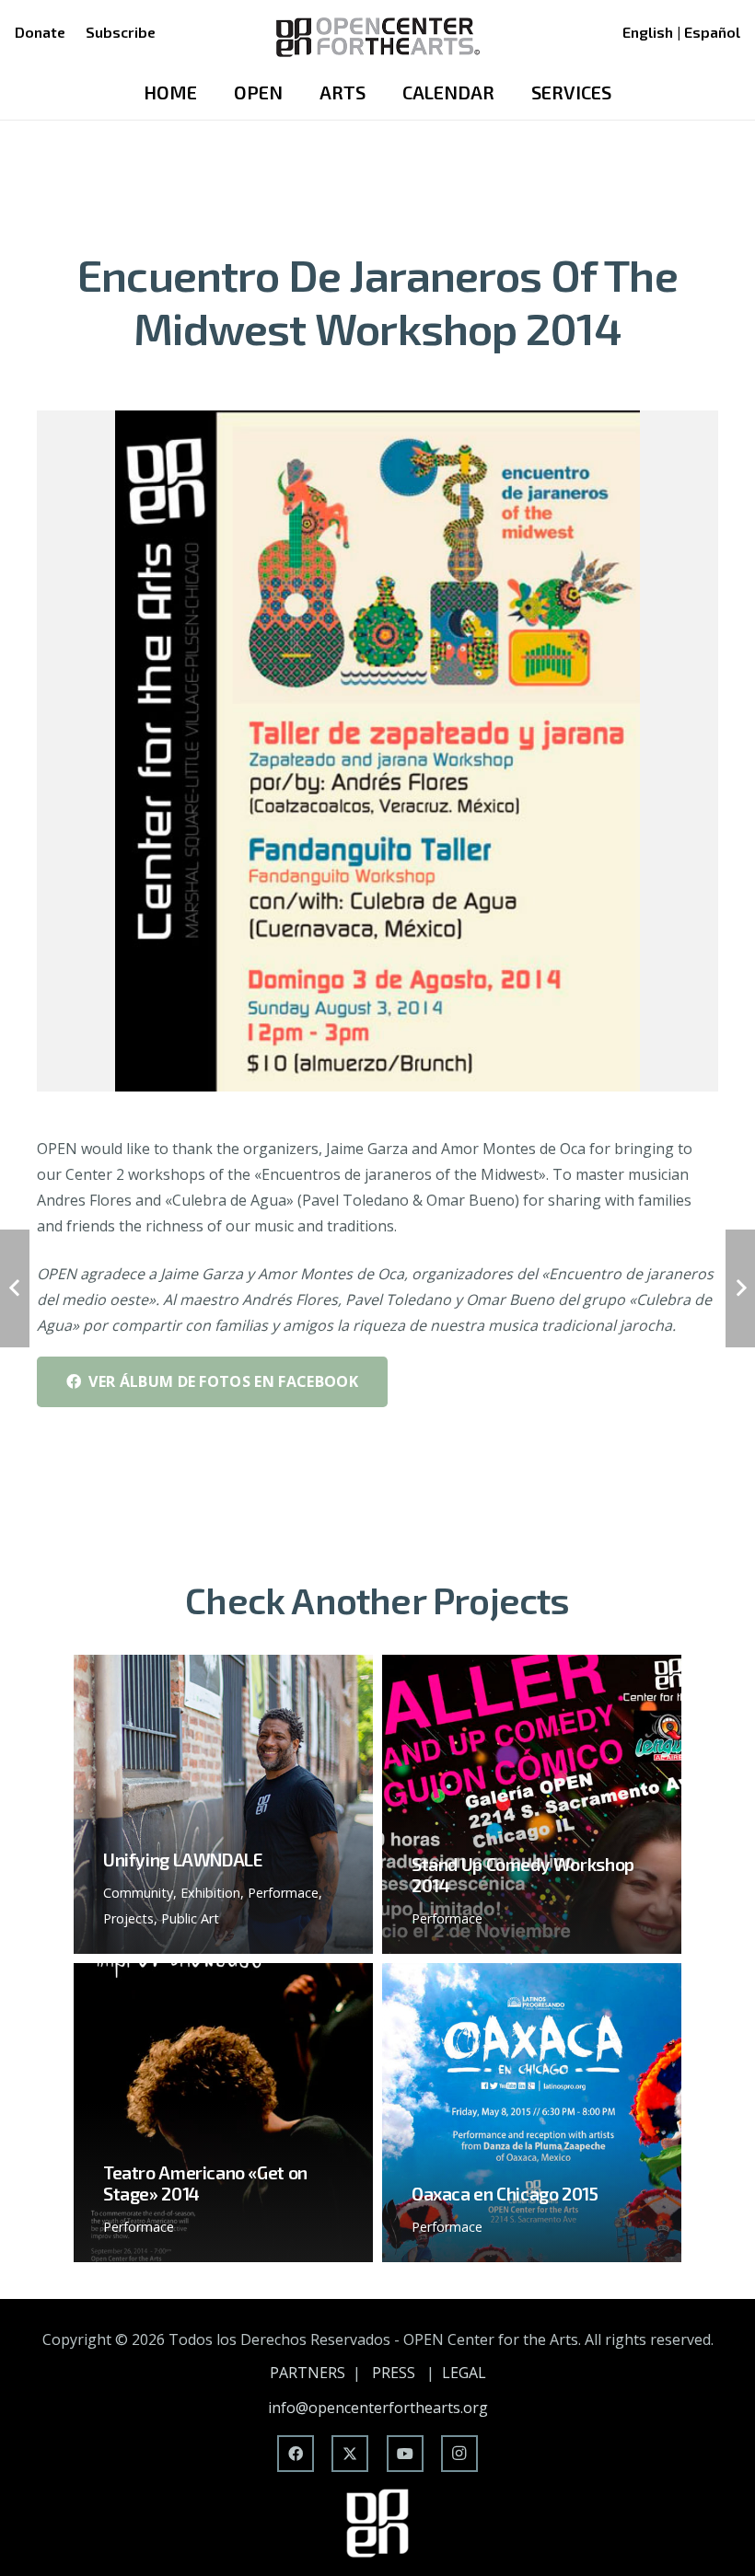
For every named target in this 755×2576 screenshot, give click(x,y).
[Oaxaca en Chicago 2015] (532, 2113)
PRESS (394, 2373)
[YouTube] (405, 2454)
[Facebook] (296, 2454)
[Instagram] (459, 2454)
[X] (350, 2454)
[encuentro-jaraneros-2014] (377, 751)
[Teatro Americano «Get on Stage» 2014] (223, 2113)
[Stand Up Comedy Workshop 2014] (532, 1804)
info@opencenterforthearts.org (378, 2408)
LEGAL (464, 2373)
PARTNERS (308, 2373)
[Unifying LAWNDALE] (223, 1804)
